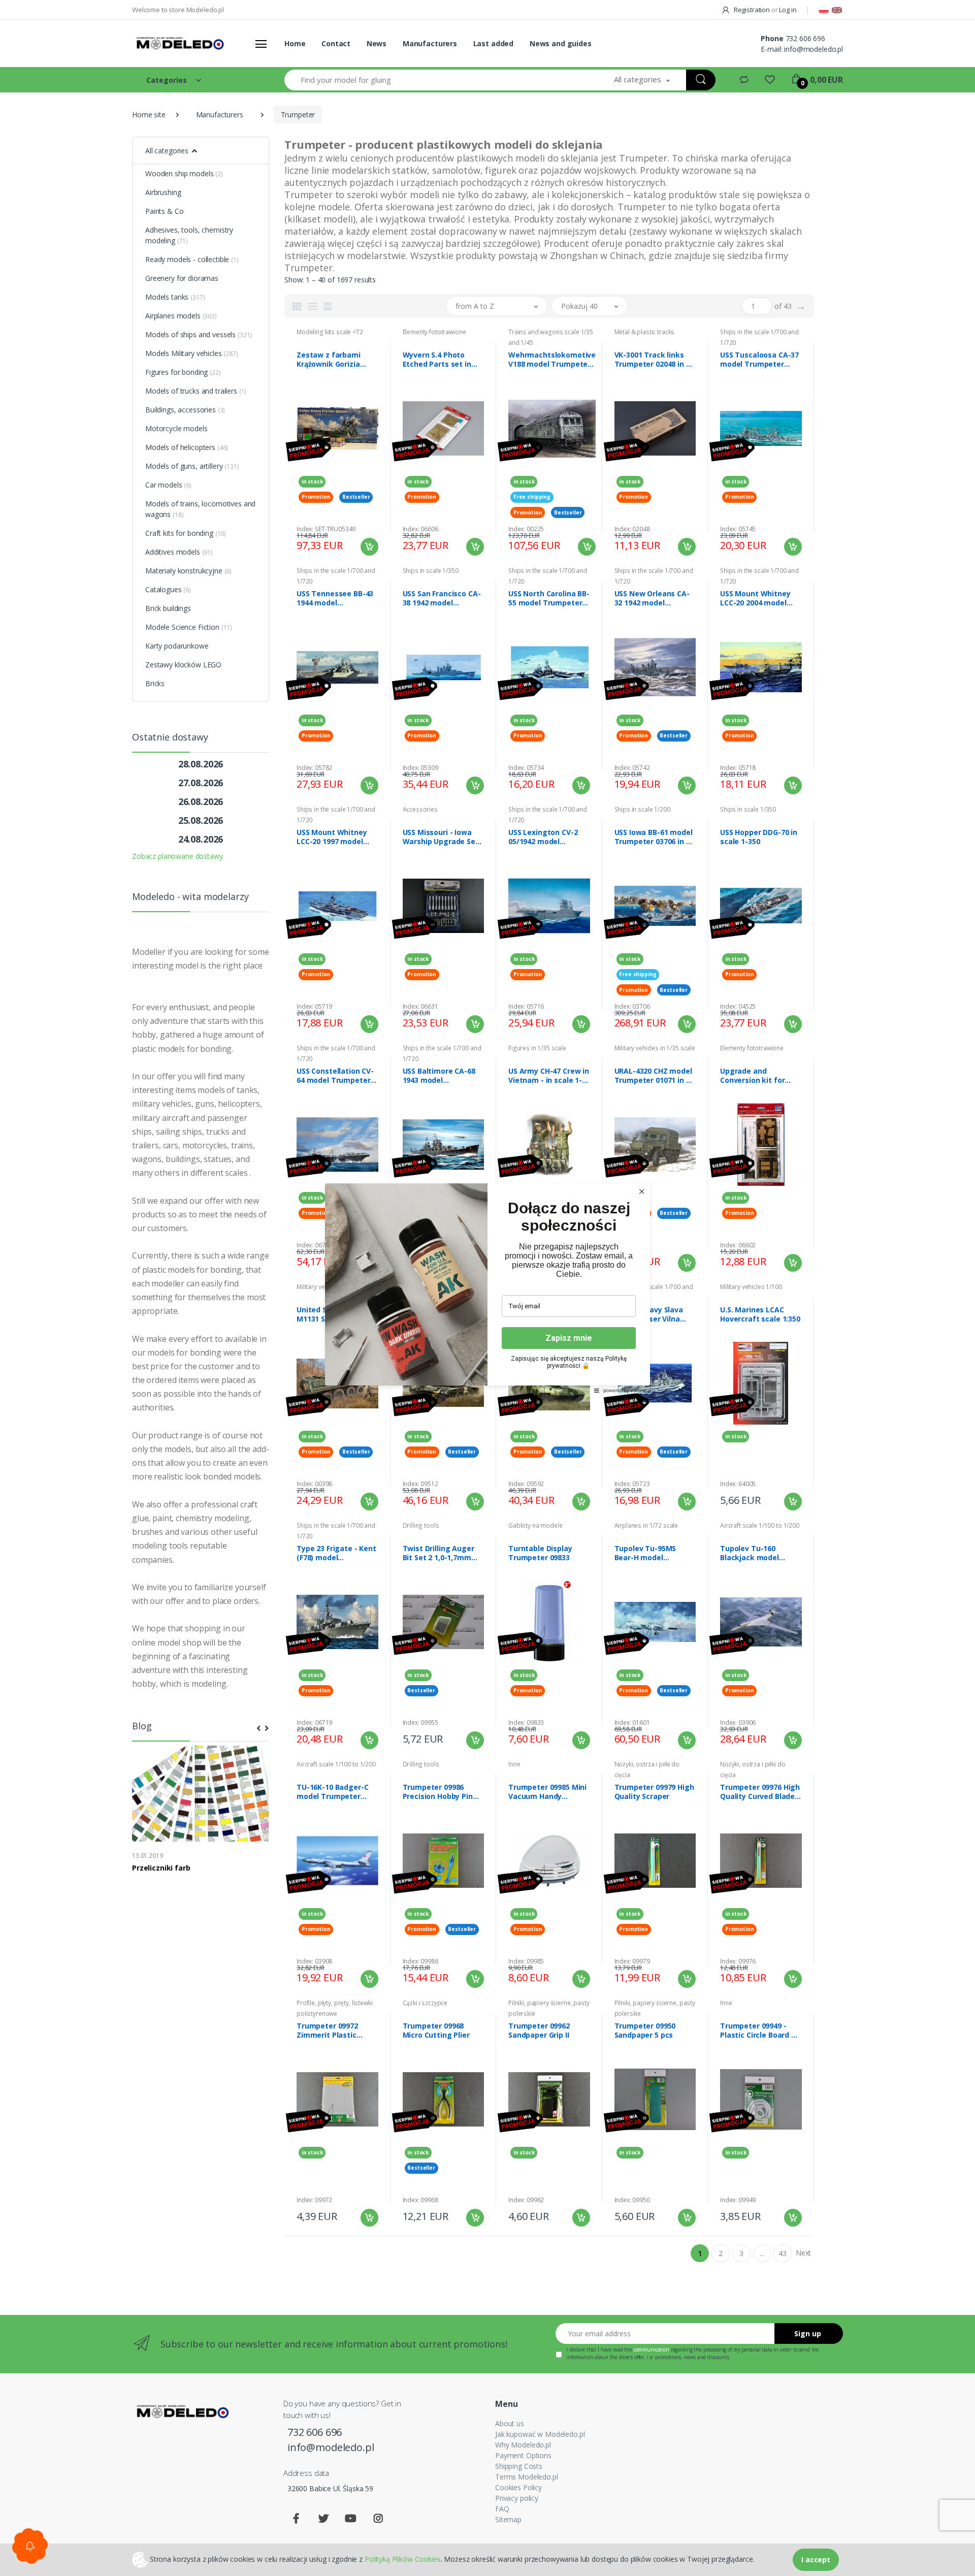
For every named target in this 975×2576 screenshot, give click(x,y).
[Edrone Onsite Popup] (487, 1288)
